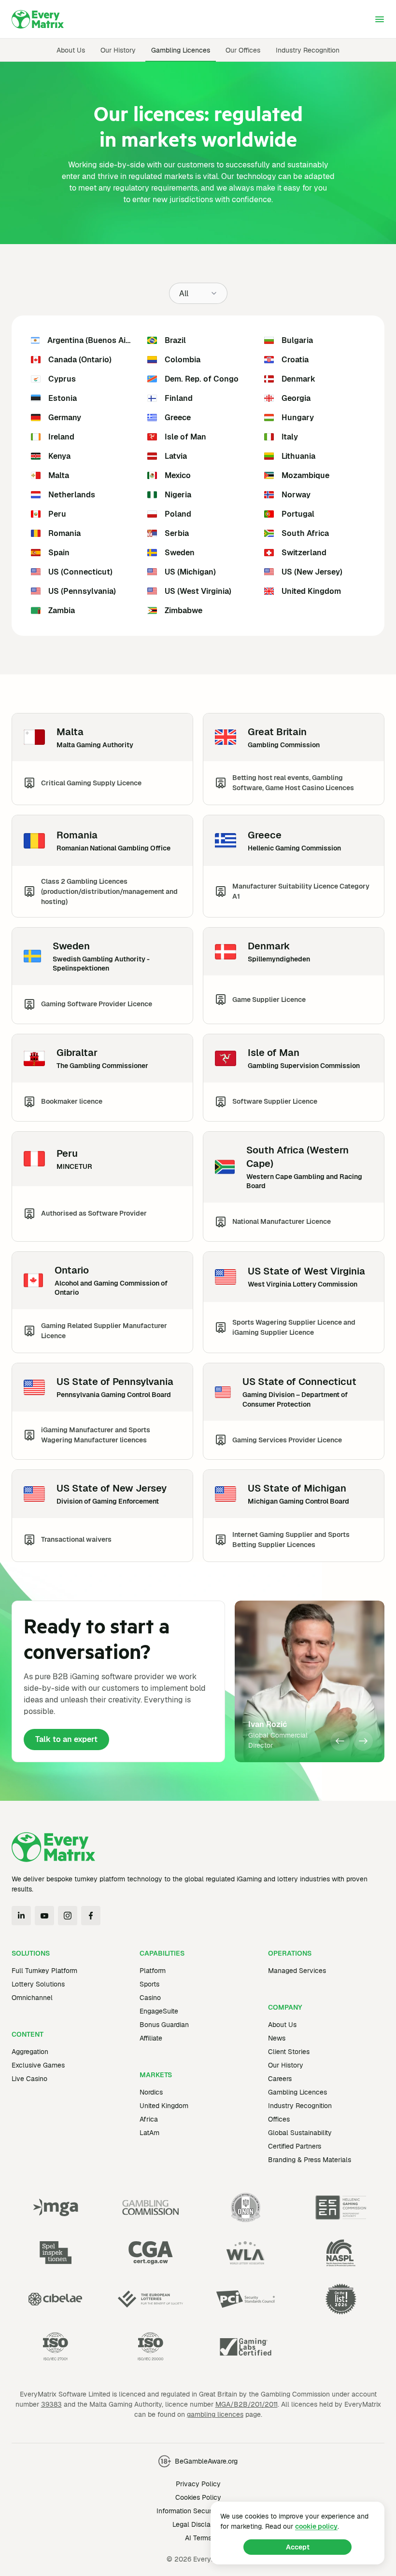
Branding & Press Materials (310, 2160)
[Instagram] (68, 1916)
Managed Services (297, 1971)
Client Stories (289, 2052)
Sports (149, 1984)
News (277, 2038)
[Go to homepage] (38, 19)
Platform (153, 1971)
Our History (118, 50)
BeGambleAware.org (206, 2461)
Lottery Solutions (38, 1984)
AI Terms (198, 2538)
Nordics (151, 2092)
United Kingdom (164, 2106)
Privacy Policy (198, 2484)
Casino (150, 1998)
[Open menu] (380, 19)
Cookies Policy (198, 2497)
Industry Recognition (308, 50)
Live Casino (29, 2079)
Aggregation (30, 2052)
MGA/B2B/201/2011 (247, 2404)
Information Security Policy (198, 2511)
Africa (149, 2119)
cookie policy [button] (316, 2526)
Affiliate (151, 2038)
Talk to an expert (66, 1739)
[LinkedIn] (21, 1916)
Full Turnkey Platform (44, 1971)
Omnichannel (32, 1998)
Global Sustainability (300, 2133)
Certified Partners (295, 2146)
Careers (280, 2079)
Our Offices (243, 50)
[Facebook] (91, 1916)
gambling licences (215, 2414)
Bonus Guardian (164, 2025)
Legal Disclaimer (198, 2524)
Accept (298, 2547)
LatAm (149, 2133)
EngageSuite (159, 2011)
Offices (279, 2119)
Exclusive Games (38, 2065)
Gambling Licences (181, 50)
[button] (340, 1741)
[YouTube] (44, 1916)
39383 (51, 2404)
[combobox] (198, 293)
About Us (71, 50)
